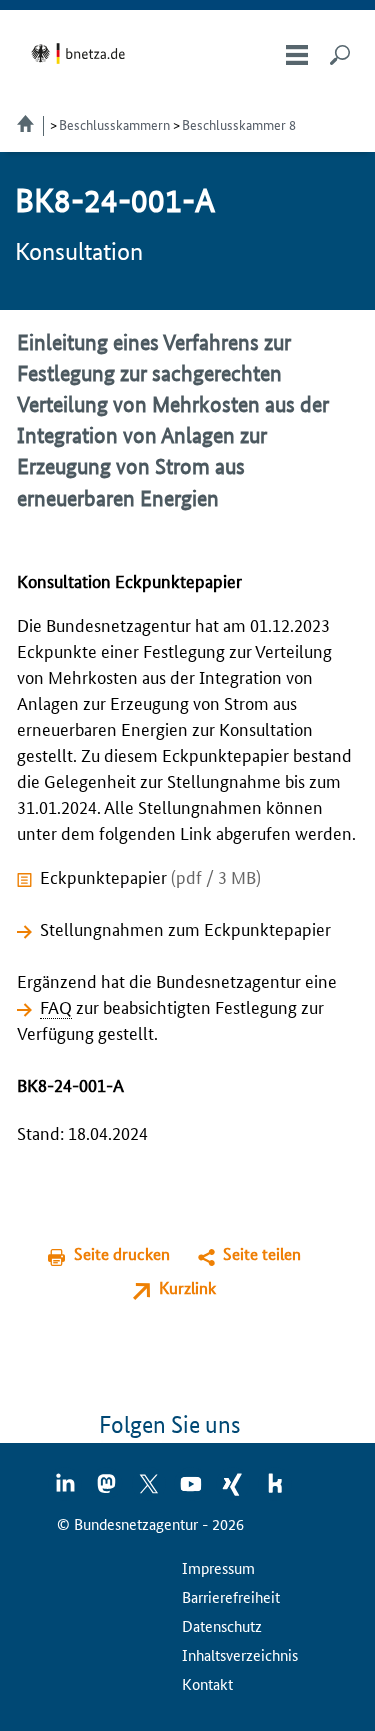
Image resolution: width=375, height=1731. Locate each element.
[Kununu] (275, 1490)
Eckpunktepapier (150, 876)
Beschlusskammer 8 (239, 124)
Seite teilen (262, 1253)
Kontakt (207, 1683)
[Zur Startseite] (81, 53)
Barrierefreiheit (231, 1596)
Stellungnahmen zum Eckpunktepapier (185, 928)
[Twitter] (150, 1490)
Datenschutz (222, 1625)
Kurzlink (187, 1287)
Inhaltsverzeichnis (240, 1654)
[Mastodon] (108, 1490)
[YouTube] (192, 1490)
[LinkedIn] (66, 1490)
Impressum (218, 1567)
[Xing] (234, 1490)
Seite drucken (122, 1253)
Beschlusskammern (114, 124)
